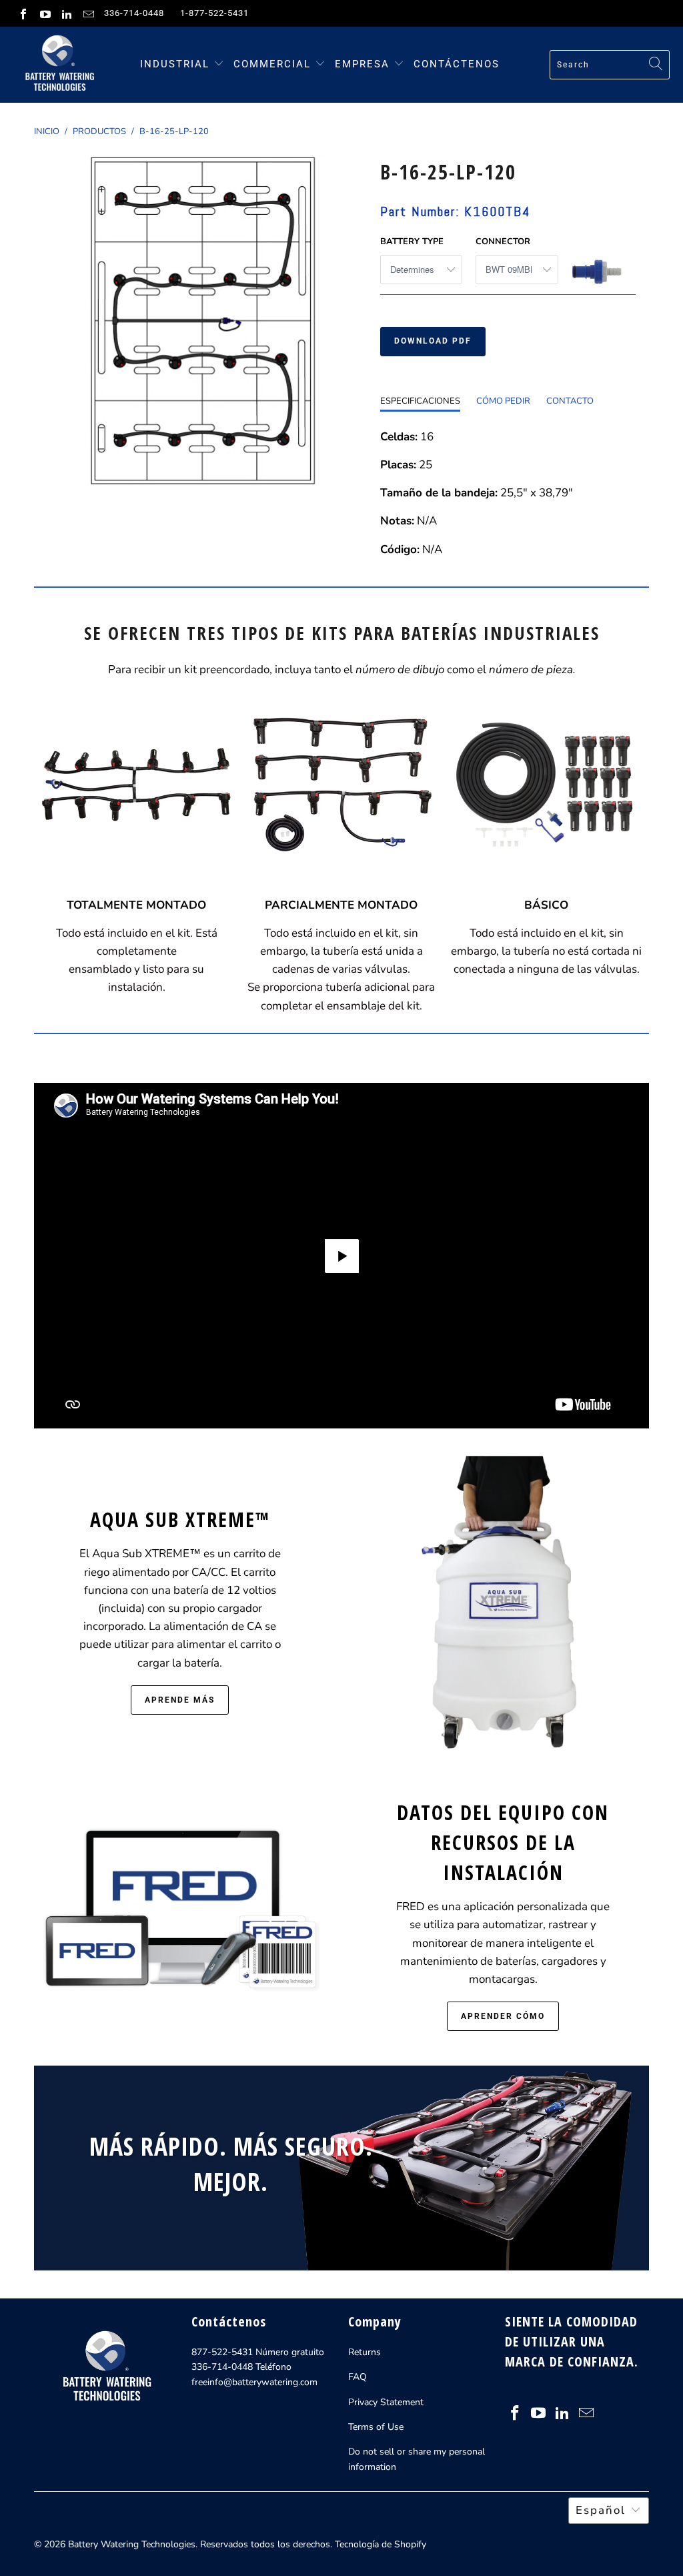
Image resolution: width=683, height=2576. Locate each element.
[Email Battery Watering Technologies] (87, 13)
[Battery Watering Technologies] (58, 65)
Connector (503, 242)
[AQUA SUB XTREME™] (503, 1608)
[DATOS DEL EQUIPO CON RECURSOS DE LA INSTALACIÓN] (180, 1913)
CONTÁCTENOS (457, 64)
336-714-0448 (134, 13)
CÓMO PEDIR (503, 401)
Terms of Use (376, 2427)
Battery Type (412, 242)
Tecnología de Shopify (381, 2544)
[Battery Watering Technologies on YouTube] (44, 13)
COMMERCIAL (272, 64)
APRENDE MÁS (180, 1700)
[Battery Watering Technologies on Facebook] (23, 13)
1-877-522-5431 (214, 13)
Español (601, 2510)
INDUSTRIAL (175, 64)
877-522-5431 (222, 2352)
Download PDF (433, 341)
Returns (365, 2352)
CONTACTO (570, 401)
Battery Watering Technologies (132, 2544)
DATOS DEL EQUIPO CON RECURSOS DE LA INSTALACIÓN (503, 1842)
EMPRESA (364, 64)
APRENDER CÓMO (503, 2016)
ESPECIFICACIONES (420, 401)
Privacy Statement (386, 2402)
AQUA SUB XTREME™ (180, 1520)
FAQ (358, 2377)
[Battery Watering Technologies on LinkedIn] (66, 13)
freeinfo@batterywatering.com (254, 2382)
